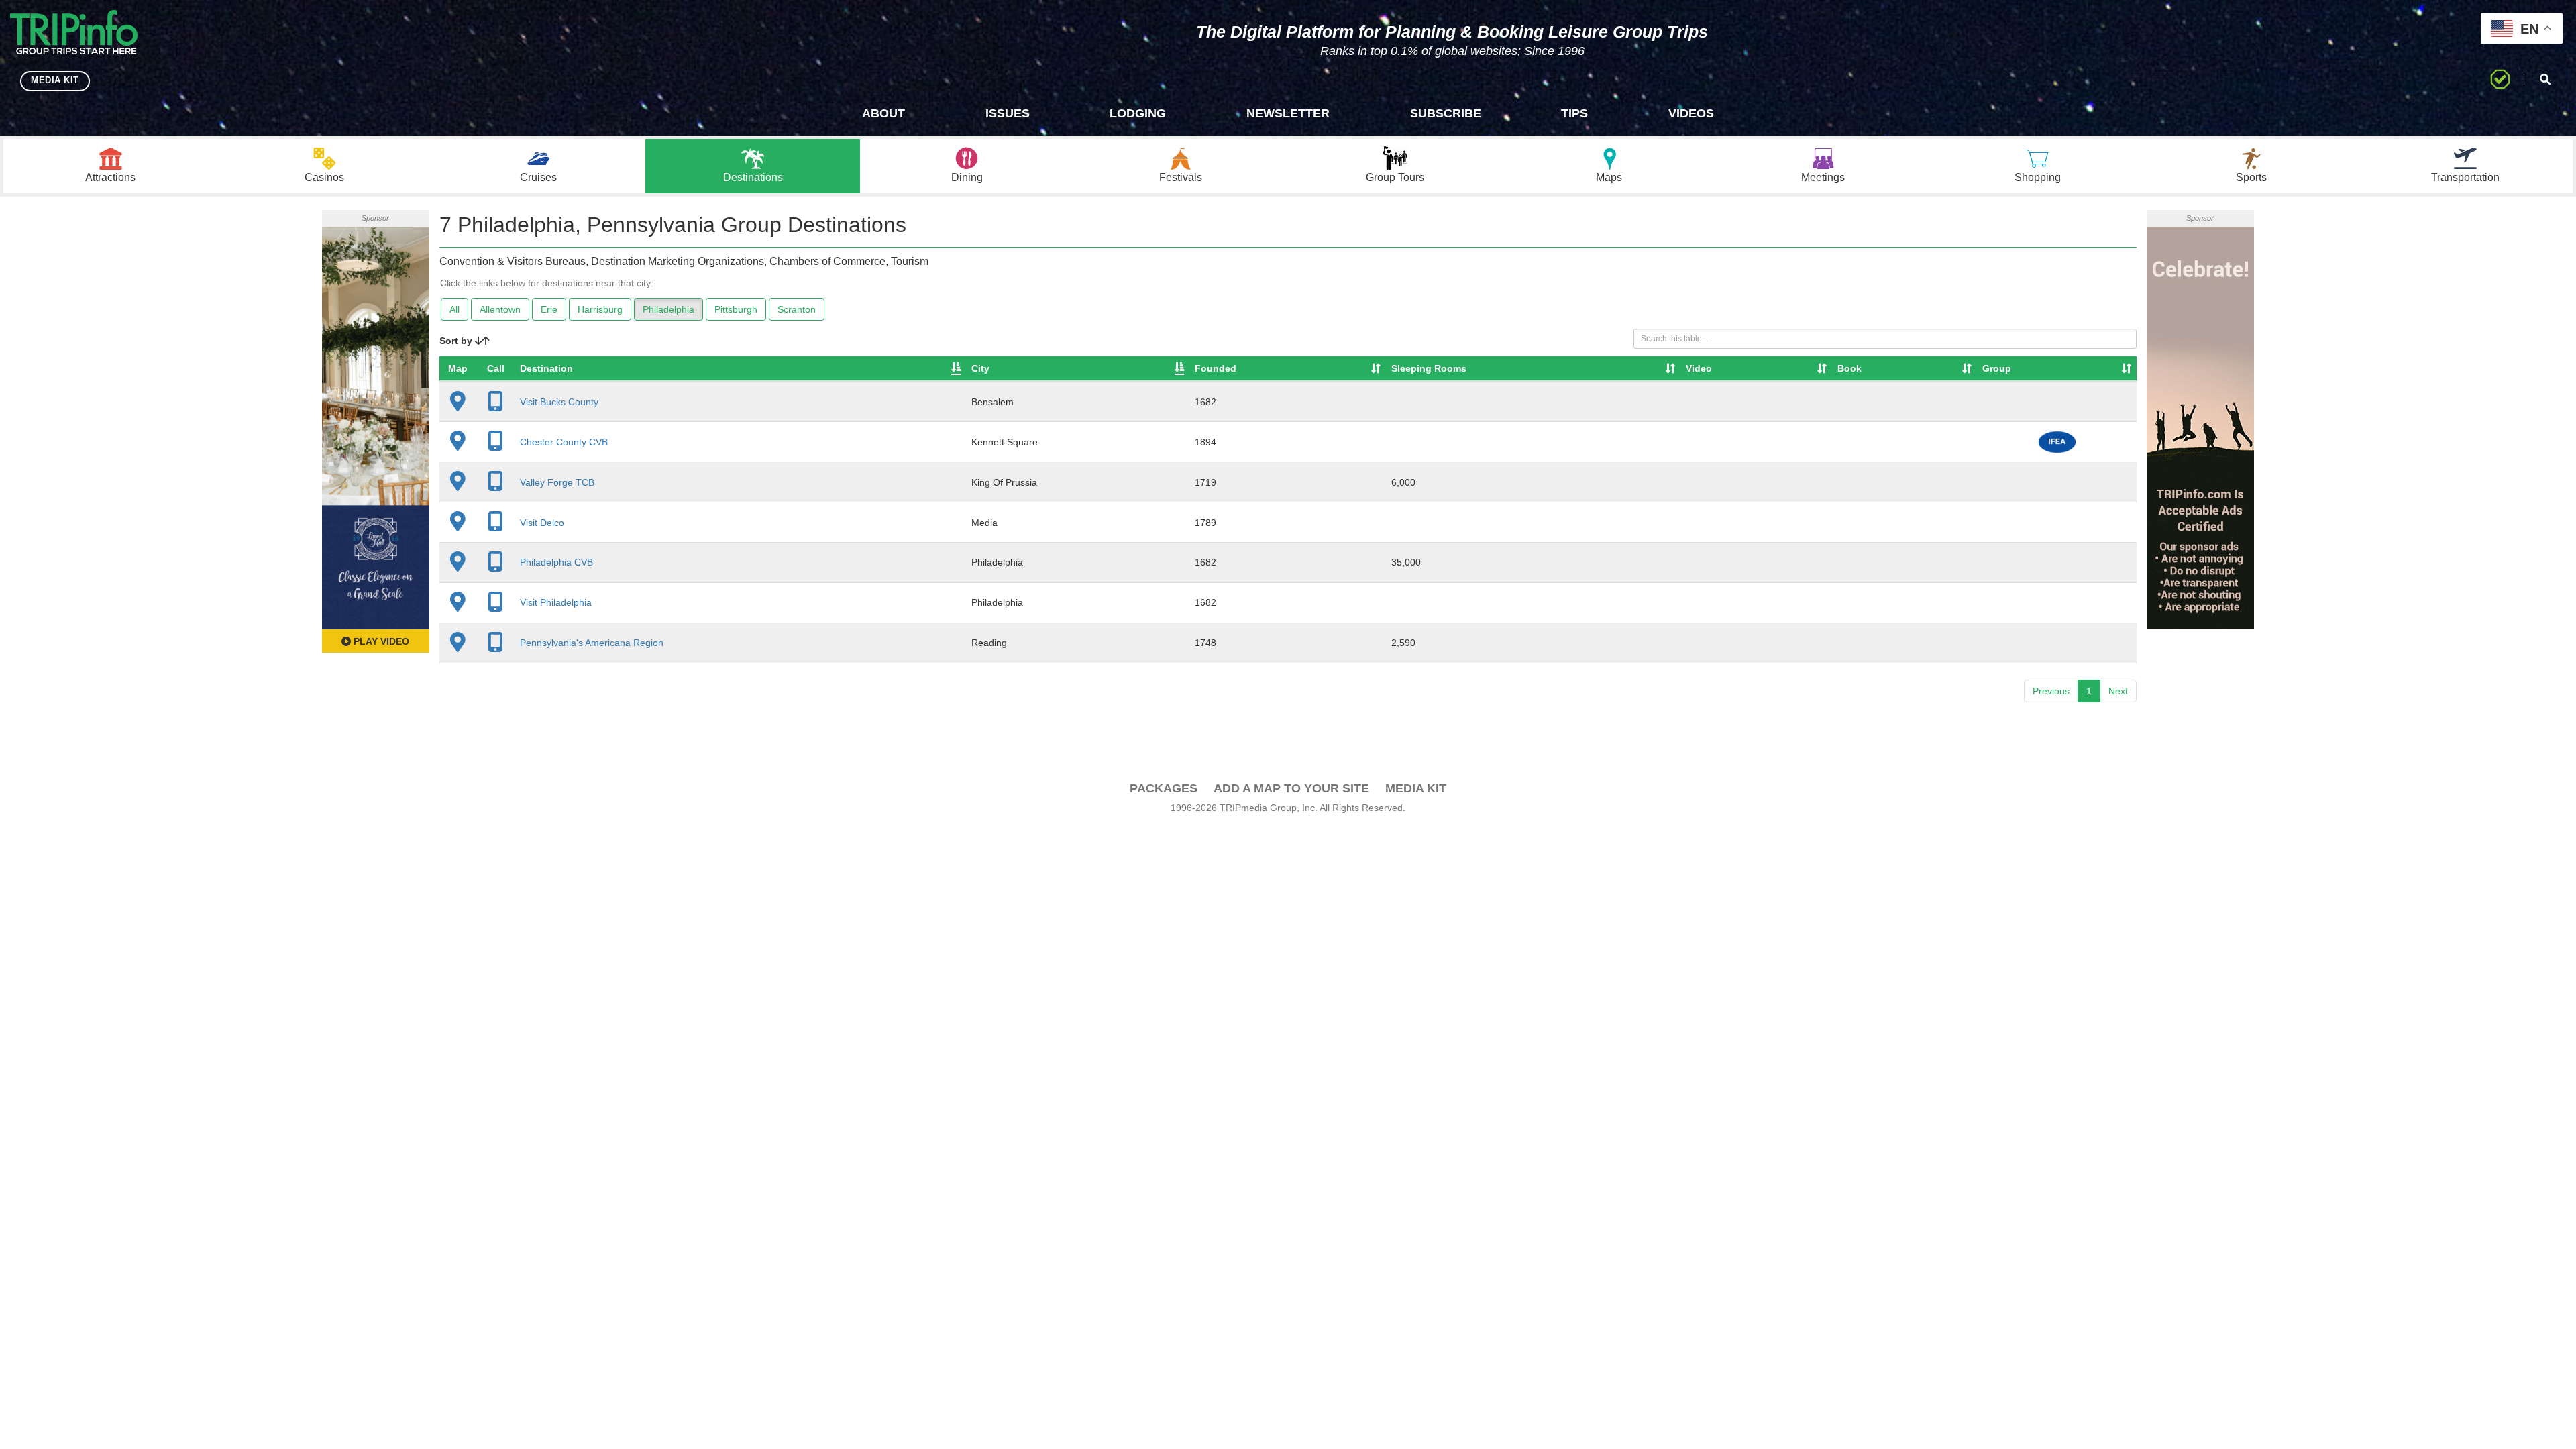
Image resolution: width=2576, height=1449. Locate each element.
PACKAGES (1164, 788)
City (980, 368)
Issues (1008, 113)
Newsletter (1288, 113)
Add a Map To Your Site (1291, 788)
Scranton (797, 309)
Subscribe (1446, 113)
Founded (1216, 368)
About (883, 113)
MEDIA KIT (55, 80)
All (454, 309)
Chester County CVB (564, 442)
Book (1849, 368)
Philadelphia (668, 309)
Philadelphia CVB (556, 562)
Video (1699, 368)
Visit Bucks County (559, 402)
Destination (546, 368)
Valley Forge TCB (557, 482)
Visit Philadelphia (556, 602)
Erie (549, 309)
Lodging (1138, 113)
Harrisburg (600, 309)
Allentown (500, 309)
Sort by (457, 341)
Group (1997, 368)
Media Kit (1416, 788)
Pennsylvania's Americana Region (592, 643)
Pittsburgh (736, 309)
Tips (1574, 113)
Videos (1691, 113)
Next (2118, 691)
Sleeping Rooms (1429, 368)
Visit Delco (542, 523)
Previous (2051, 691)
